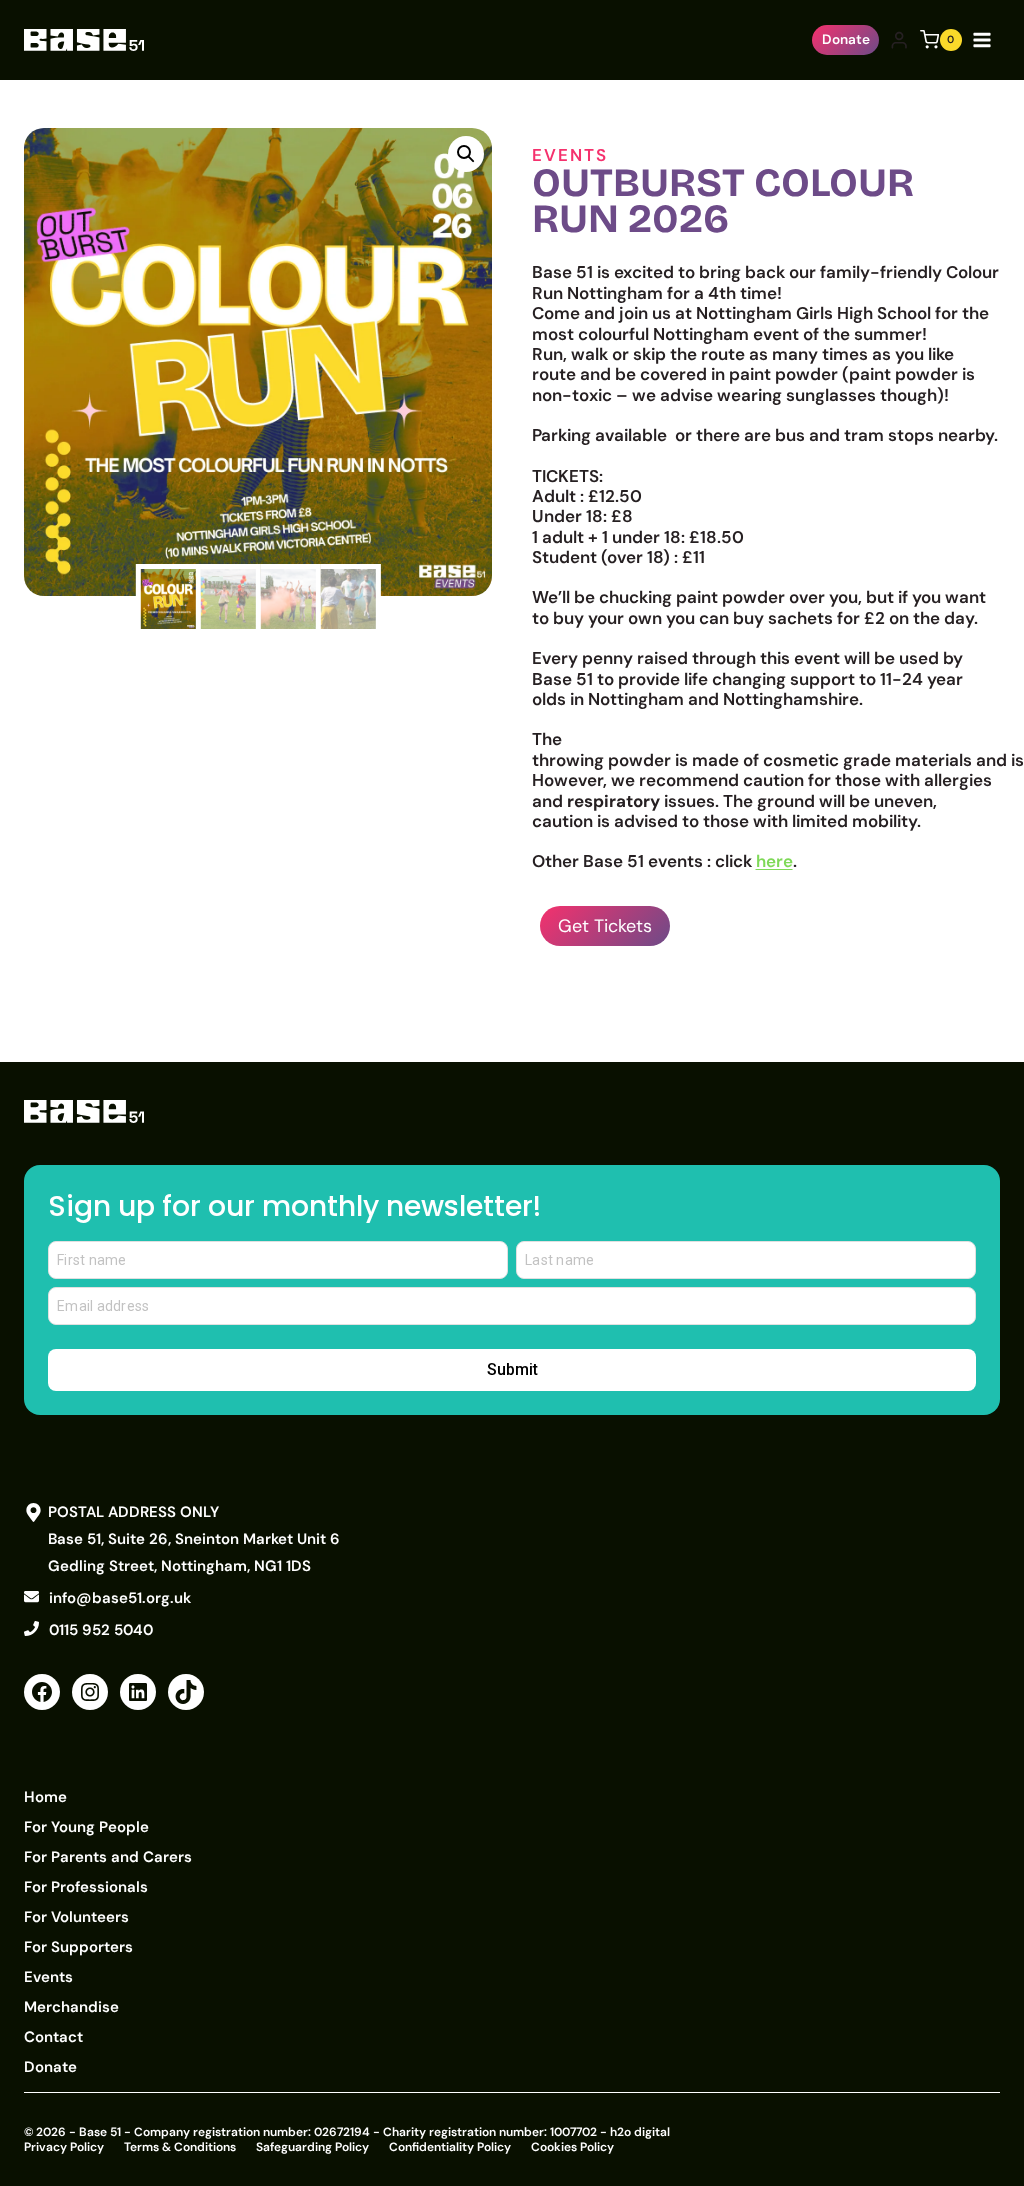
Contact (53, 2037)
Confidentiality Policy (450, 2147)
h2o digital (640, 2132)
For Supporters (78, 1947)
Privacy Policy (64, 2147)
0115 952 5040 (101, 1630)
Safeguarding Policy (312, 2147)
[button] (466, 154)
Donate (846, 39)
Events (570, 155)
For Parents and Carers (108, 1857)
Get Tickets (605, 926)
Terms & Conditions (180, 2147)
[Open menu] (986, 39)
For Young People (86, 1827)
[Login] (899, 40)
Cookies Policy (572, 2147)
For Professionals (86, 1887)
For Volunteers (76, 1917)
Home (45, 1797)
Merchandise (71, 2007)
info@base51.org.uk (120, 1598)
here (774, 861)
